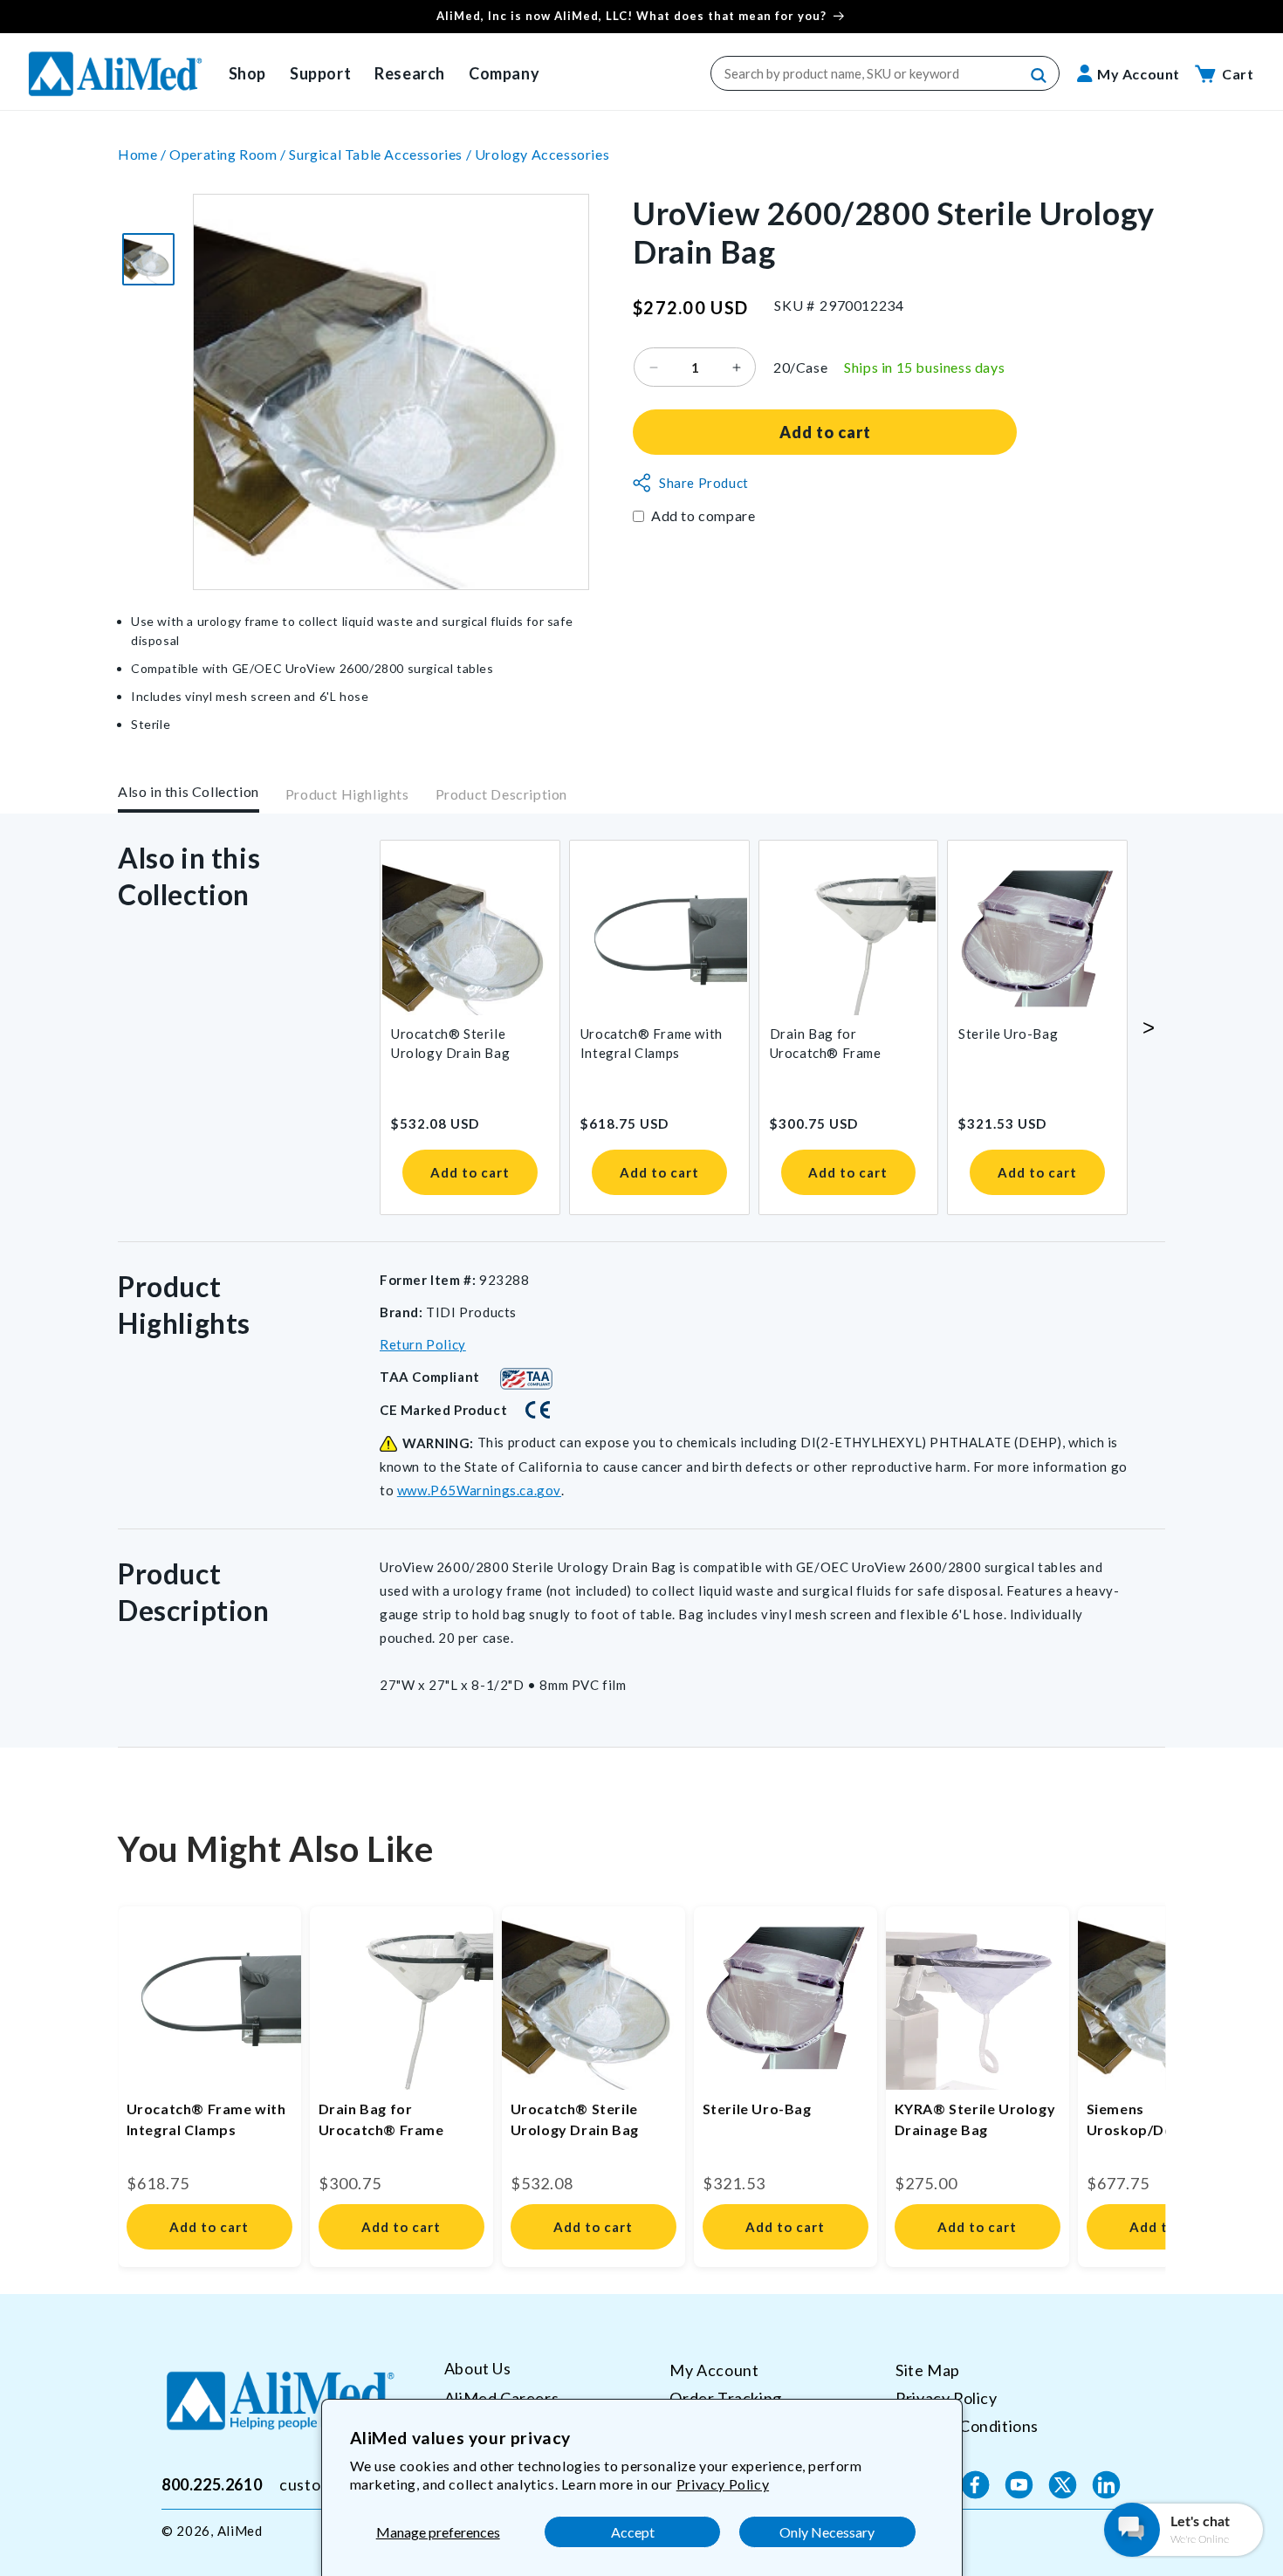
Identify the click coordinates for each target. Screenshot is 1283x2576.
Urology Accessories (542, 154)
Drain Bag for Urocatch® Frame (826, 1043)
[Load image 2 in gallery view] (148, 259)
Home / (144, 154)
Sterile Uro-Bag (1008, 1034)
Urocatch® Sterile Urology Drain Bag (450, 1043)
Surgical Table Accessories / (381, 154)
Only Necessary (827, 2532)
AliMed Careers (501, 2397)
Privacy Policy (723, 2484)
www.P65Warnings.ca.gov (479, 1490)
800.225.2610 (212, 2484)
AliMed (240, 2531)
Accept (633, 2532)
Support (320, 73)
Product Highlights (347, 795)
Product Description (501, 795)
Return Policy (423, 1344)
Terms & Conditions (967, 2425)
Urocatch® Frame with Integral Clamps (652, 1043)
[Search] (1039, 76)
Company (504, 73)
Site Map (928, 2370)
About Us (478, 2369)
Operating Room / (229, 154)
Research (410, 73)
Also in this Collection (189, 791)
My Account (714, 2370)
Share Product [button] (704, 483)
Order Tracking (725, 2397)
